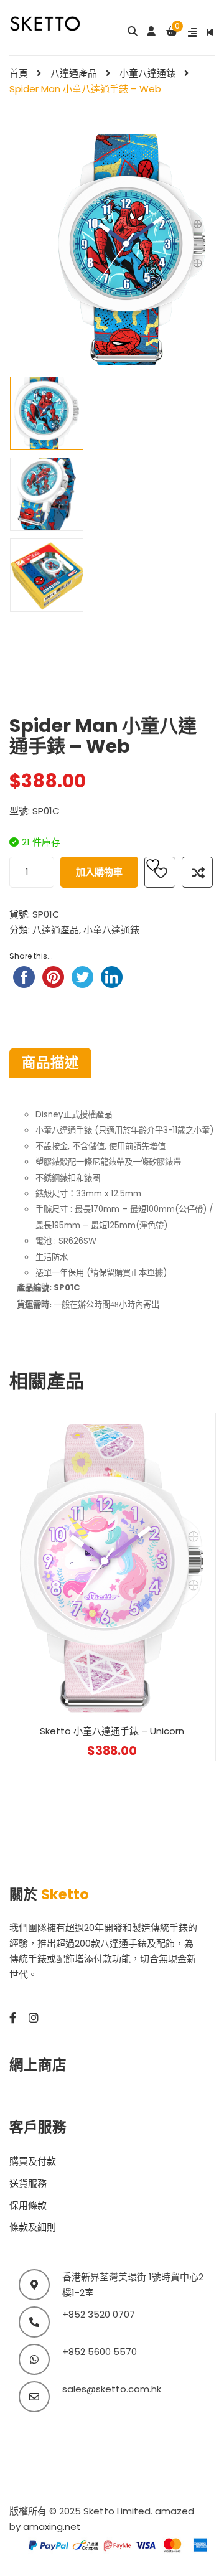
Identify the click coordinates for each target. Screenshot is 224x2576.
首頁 (19, 73)
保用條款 (28, 2205)
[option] (47, 413)
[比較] (197, 872)
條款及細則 (33, 2227)
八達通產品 (74, 73)
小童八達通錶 (147, 73)
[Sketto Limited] (56, 23)
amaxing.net (52, 2527)
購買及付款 (33, 2161)
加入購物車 (99, 872)
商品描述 (50, 1063)
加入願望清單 (160, 872)
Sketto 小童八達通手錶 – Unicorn (112, 1731)
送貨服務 (28, 2183)
